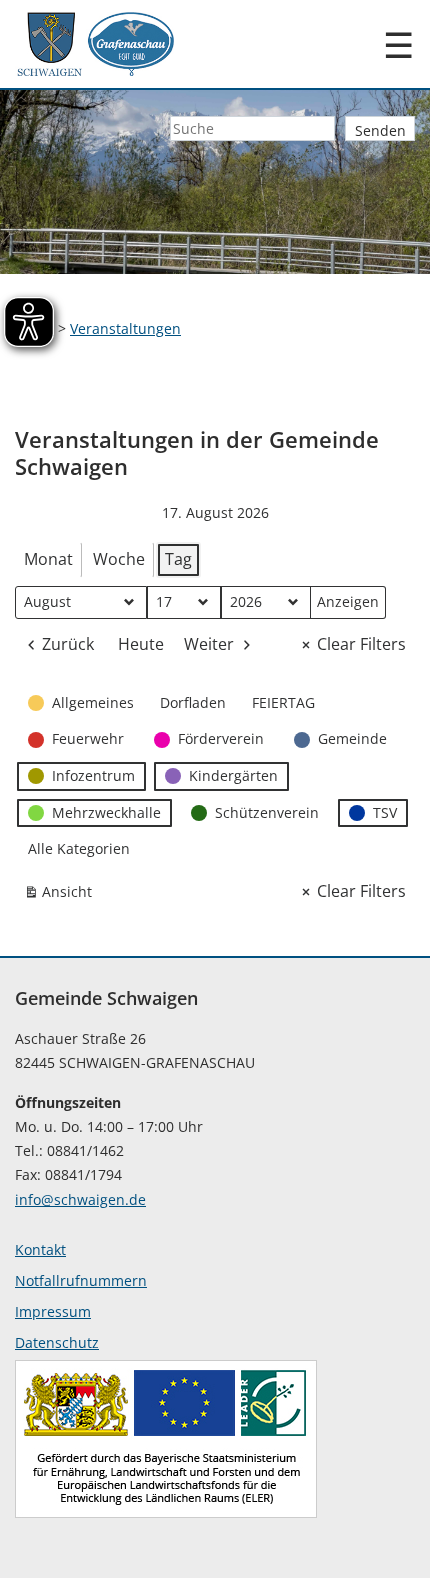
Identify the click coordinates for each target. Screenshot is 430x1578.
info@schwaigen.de (80, 1199)
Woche (119, 559)
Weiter (209, 644)
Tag (178, 559)
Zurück (68, 644)
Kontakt (40, 1249)
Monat (48, 559)
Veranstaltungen (125, 328)
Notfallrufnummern (81, 1280)
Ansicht (62, 895)
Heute (141, 644)
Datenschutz (57, 1342)
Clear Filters (361, 644)
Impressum (53, 1311)
